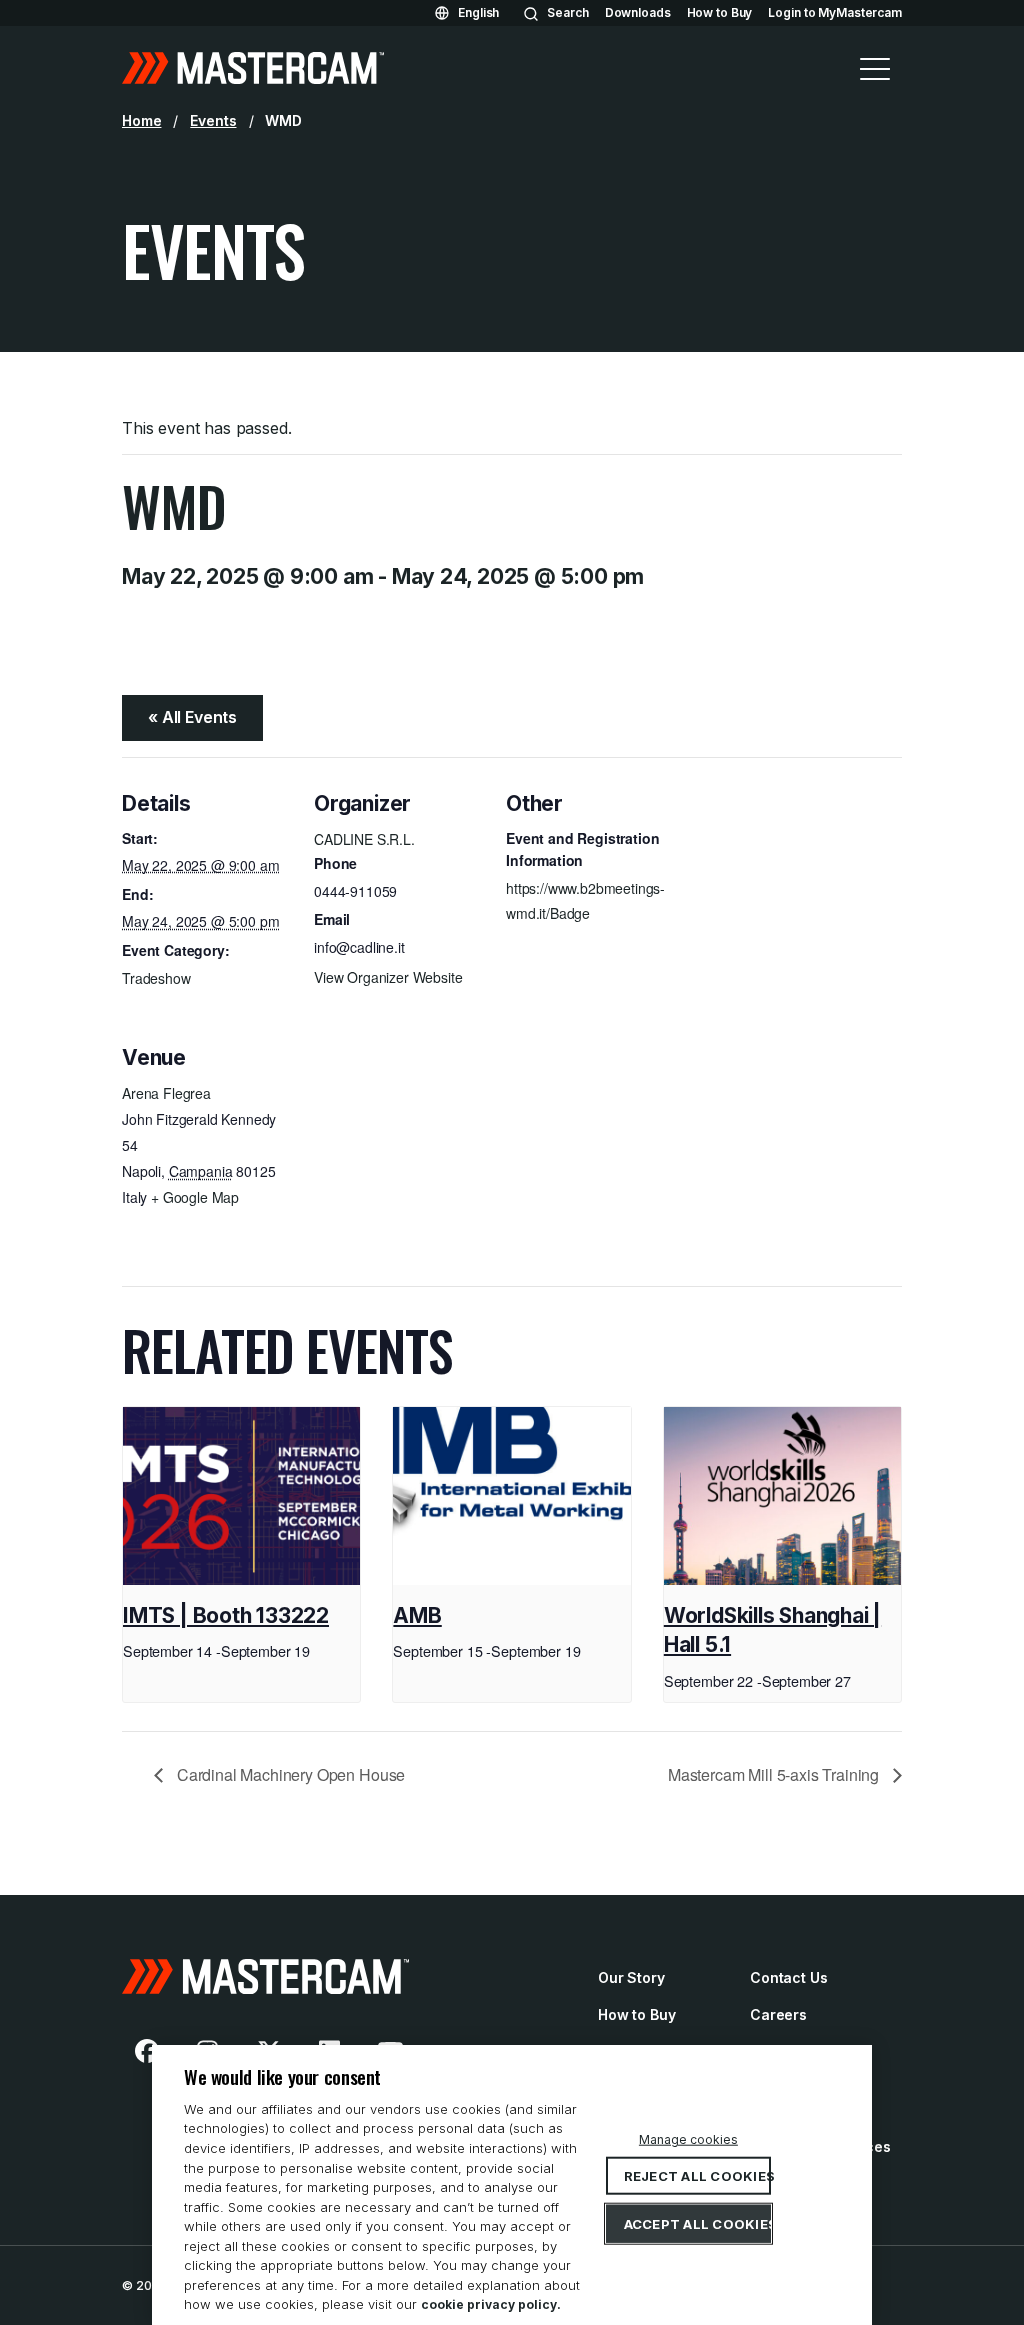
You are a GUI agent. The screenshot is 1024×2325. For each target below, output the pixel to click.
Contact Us (789, 1977)
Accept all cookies (698, 2224)
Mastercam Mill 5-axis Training (775, 1774)
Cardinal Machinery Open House (289, 1774)
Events (213, 120)
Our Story (631, 1977)
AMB (417, 1615)
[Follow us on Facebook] (147, 2051)
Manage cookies (688, 2139)
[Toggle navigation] (875, 68)
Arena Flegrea (166, 1093)
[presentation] (241, 1496)
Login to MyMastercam (835, 12)
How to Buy (720, 12)
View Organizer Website (388, 977)
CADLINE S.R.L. (364, 839)
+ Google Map (195, 1197)
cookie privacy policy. (491, 2304)
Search (567, 12)
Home (141, 120)
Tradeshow (156, 978)
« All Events (192, 717)
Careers (778, 2014)
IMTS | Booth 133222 (226, 1615)
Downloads (638, 12)
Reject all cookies (698, 2176)
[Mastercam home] (253, 68)
